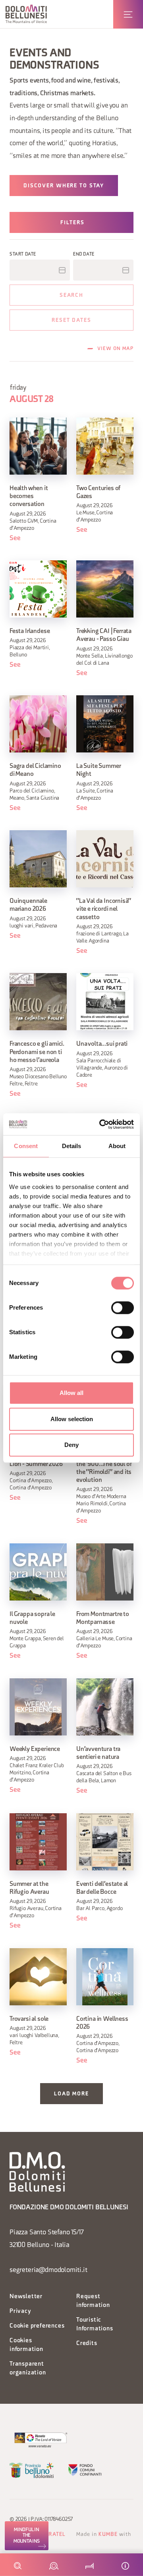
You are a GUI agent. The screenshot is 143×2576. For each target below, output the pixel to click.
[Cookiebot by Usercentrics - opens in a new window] (101, 1124)
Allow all (71, 1393)
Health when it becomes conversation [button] (29, 496)
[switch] (123, 1308)
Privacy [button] (20, 2311)
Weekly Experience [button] (35, 1749)
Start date (23, 254)
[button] (26, 14)
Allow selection (72, 1419)
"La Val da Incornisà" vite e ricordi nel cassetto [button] (104, 909)
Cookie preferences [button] (37, 2326)
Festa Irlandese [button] (30, 631)
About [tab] (117, 1146)
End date (84, 254)
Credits (87, 2344)
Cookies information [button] (26, 2345)
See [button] (15, 538)
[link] (27, 2536)
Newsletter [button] (26, 2297)
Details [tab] (72, 1146)
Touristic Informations (95, 2325)
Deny (71, 1445)
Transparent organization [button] (28, 2369)
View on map (115, 349)
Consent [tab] (26, 1146)
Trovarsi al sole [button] (29, 2019)
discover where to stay (64, 186)
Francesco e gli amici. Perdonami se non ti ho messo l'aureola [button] (37, 1052)
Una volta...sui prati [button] (102, 1044)
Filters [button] (72, 223)
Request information (93, 2301)
